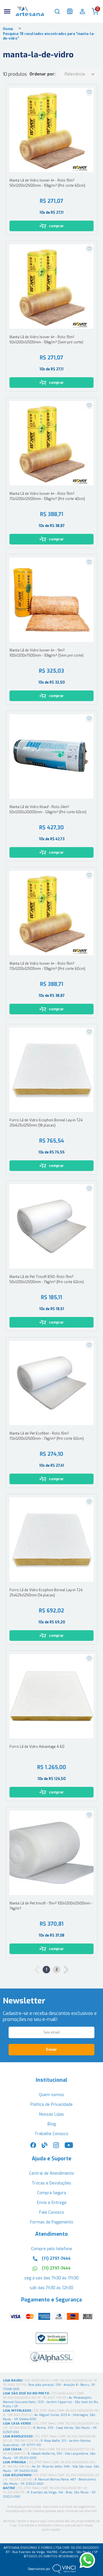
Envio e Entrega (52, 2203)
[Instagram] (56, 2147)
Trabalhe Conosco (51, 2134)
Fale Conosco (52, 2212)
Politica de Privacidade (51, 2105)
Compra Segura (52, 2193)
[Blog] (45, 2147)
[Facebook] (33, 2147)
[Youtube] (69, 2147)
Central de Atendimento (52, 2173)
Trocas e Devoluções (51, 2183)
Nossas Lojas (52, 2114)
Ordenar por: (42, 74)
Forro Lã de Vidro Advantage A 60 (37, 1747)
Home (8, 29)
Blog (52, 2124)
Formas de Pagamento (52, 2222)
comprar (56, 226)
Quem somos (51, 2095)
